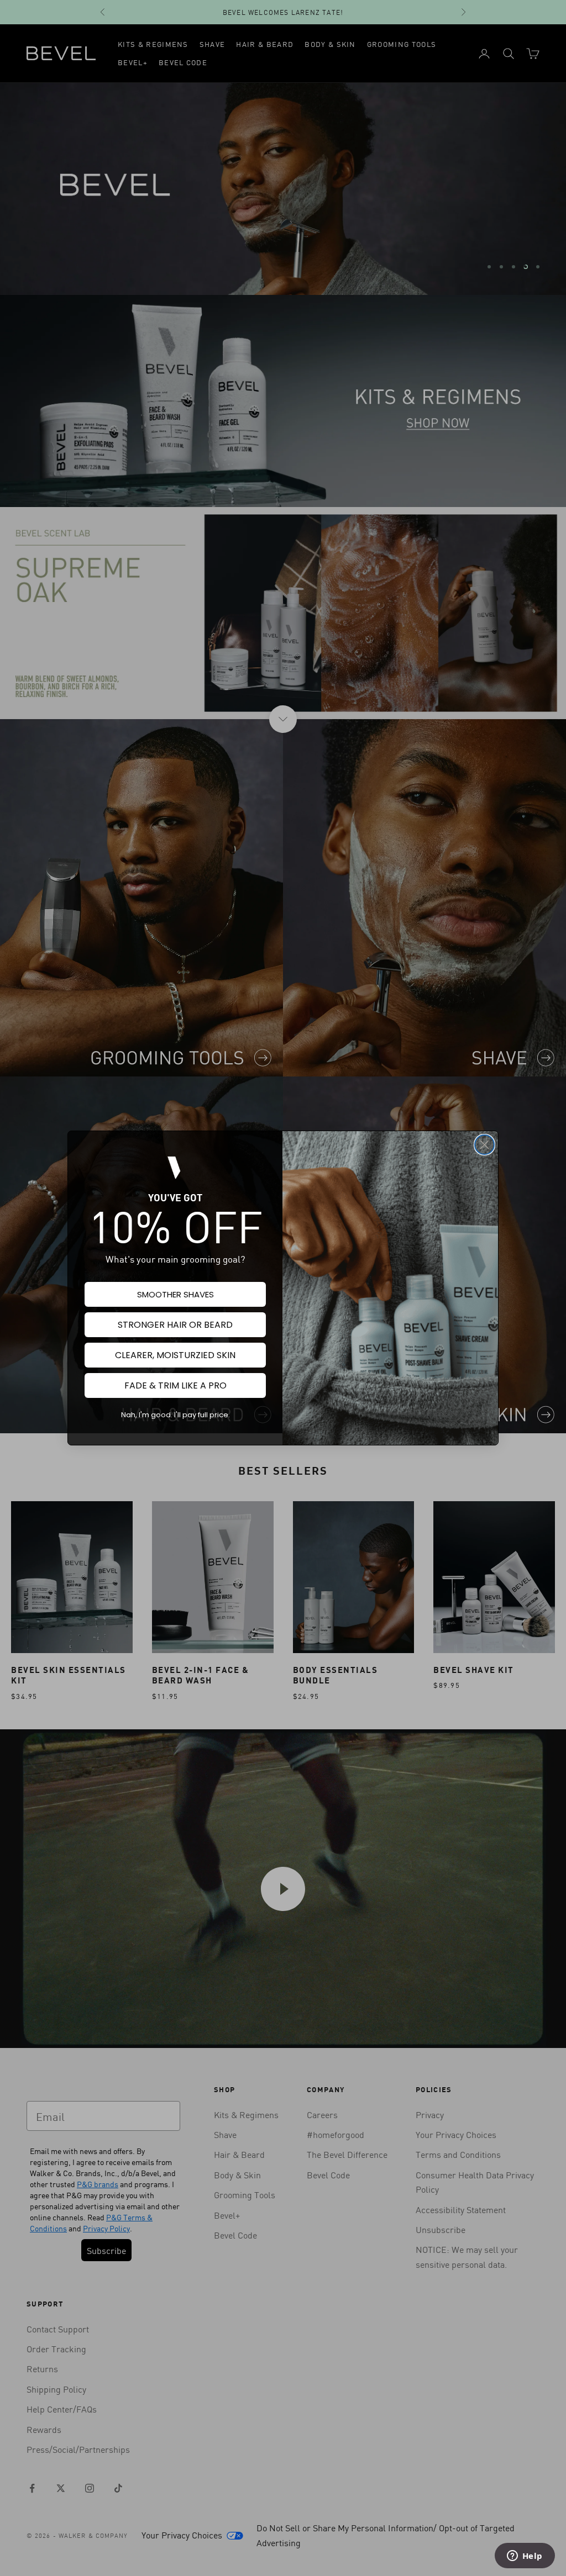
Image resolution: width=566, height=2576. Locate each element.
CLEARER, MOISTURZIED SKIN (175, 1355)
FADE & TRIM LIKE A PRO (175, 1385)
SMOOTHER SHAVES (175, 1294)
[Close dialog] (484, 1145)
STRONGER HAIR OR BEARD (175, 1325)
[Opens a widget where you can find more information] (525, 2557)
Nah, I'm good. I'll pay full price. (175, 1415)
